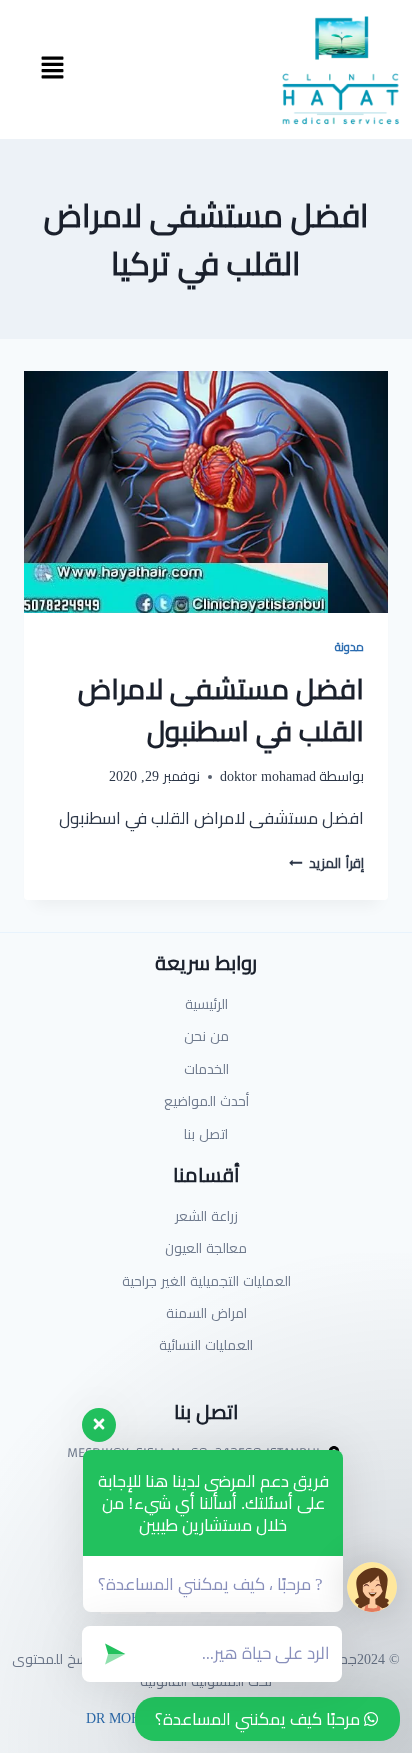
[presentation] (206, 492)
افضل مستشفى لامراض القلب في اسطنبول (221, 710)
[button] (52, 69)
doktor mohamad (268, 776)
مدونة (349, 646)
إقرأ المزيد (326, 863)
